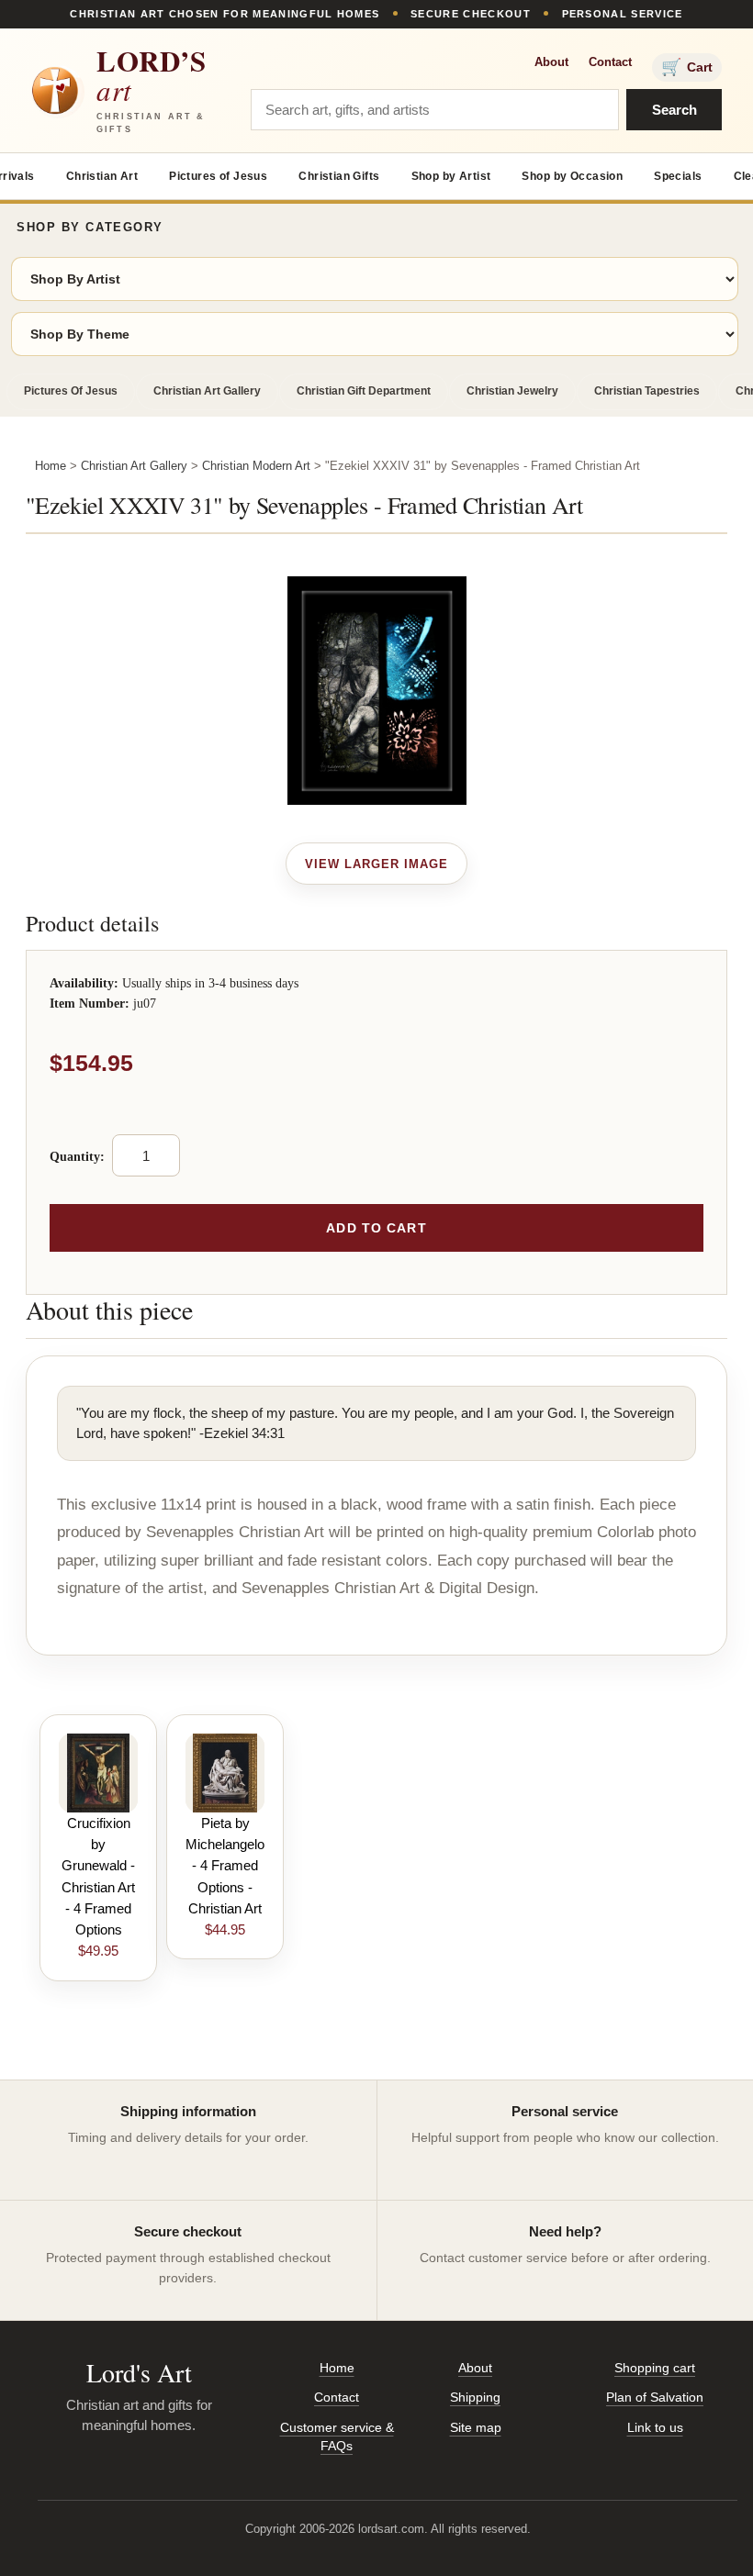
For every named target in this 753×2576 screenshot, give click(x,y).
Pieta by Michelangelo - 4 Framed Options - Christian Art (225, 1866)
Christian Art (102, 176)
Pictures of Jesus (218, 176)
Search (674, 110)
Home (51, 466)
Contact (610, 62)
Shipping (475, 2397)
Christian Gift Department (364, 391)
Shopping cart (655, 2368)
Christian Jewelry (512, 391)
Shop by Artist (451, 176)
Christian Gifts (339, 176)
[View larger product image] (377, 864)
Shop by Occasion (572, 176)
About (551, 62)
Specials (678, 176)
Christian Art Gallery (207, 391)
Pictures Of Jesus (71, 391)
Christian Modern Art (256, 466)
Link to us (655, 2427)
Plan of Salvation (655, 2397)
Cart (687, 67)
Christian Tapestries (647, 391)
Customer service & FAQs (337, 2437)
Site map (476, 2427)
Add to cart (376, 1228)
